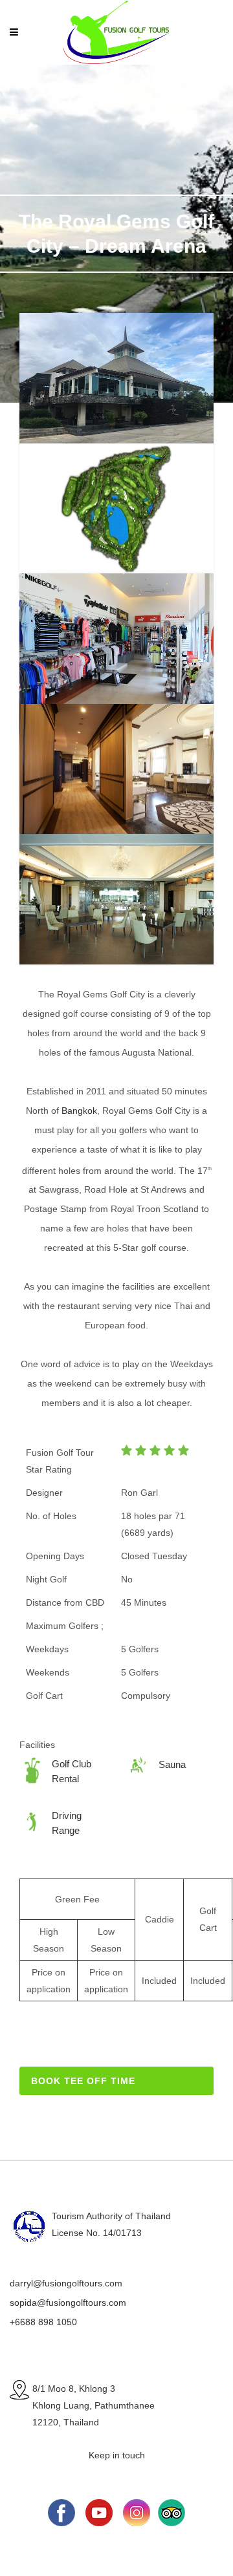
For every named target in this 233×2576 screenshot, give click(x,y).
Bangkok (79, 1111)
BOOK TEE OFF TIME (83, 2081)
